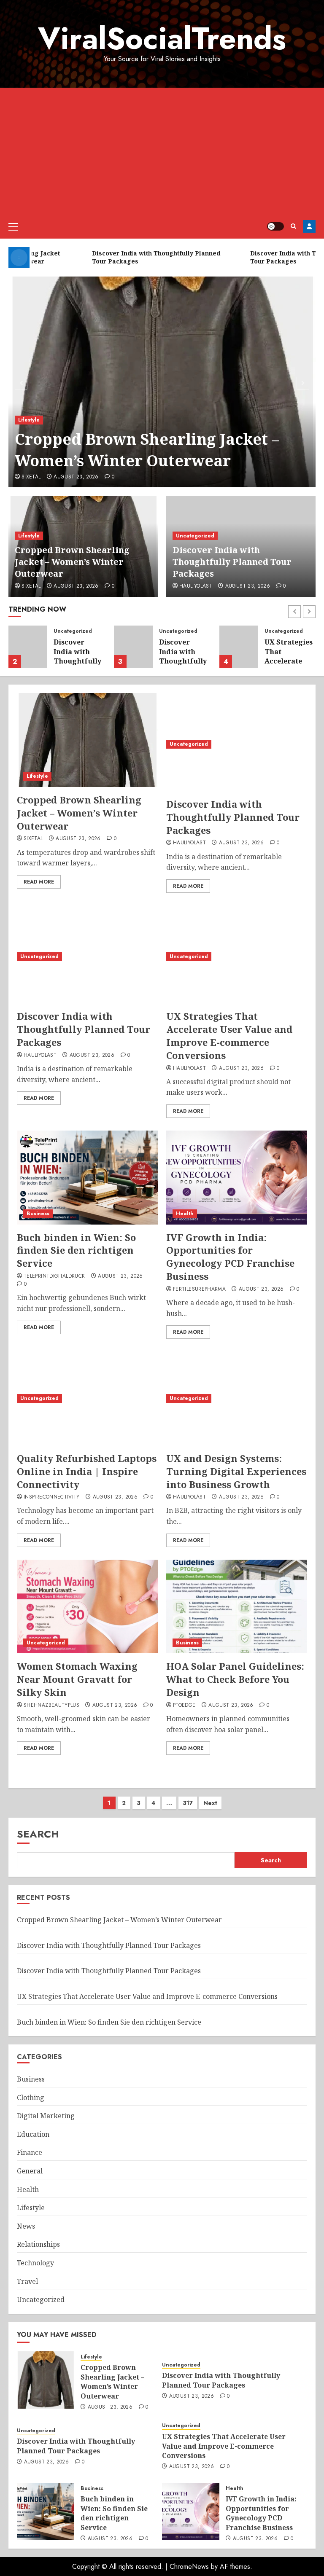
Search (38, 1834)
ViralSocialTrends (162, 38)
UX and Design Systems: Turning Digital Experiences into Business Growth (236, 1471)
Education (33, 2134)
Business (38, 1214)
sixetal (31, 477)
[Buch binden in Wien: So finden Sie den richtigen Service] (87, 1178)
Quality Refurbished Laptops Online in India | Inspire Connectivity (87, 1471)
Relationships (38, 2244)
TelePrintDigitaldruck (54, 1276)
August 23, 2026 (76, 477)
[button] (13, 226)
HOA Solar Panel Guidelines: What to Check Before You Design (235, 1679)
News (26, 2226)
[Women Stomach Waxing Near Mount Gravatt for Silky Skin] (87, 1607)
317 (188, 1803)
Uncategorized (195, 536)
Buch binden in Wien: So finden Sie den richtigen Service (76, 1250)
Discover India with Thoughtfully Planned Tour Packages (232, 562)
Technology (35, 2263)
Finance (30, 2152)
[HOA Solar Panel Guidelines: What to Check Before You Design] (237, 1607)
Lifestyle (29, 420)
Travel (27, 2281)
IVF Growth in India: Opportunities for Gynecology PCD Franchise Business (230, 1257)
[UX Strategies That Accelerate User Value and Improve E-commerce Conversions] (239, 647)
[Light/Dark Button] (275, 226)
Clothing (31, 2098)
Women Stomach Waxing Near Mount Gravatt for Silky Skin (77, 1679)
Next (210, 1803)
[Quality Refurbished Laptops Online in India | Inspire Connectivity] (87, 1398)
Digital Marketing (46, 2116)
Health (185, 1214)
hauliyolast (196, 586)
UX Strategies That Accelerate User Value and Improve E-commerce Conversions (229, 1035)
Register (309, 226)
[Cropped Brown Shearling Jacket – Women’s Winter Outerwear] (162, 382)
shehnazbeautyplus (51, 1706)
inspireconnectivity (52, 1497)
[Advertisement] (162, 151)
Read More (39, 882)
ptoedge (184, 1706)
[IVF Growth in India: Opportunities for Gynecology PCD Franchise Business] (237, 1178)
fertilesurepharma (199, 1289)
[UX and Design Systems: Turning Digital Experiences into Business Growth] (237, 1398)
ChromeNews (189, 2567)
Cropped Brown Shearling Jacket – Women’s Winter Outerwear (147, 450)
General (30, 2171)
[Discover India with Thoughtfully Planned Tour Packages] (28, 647)
